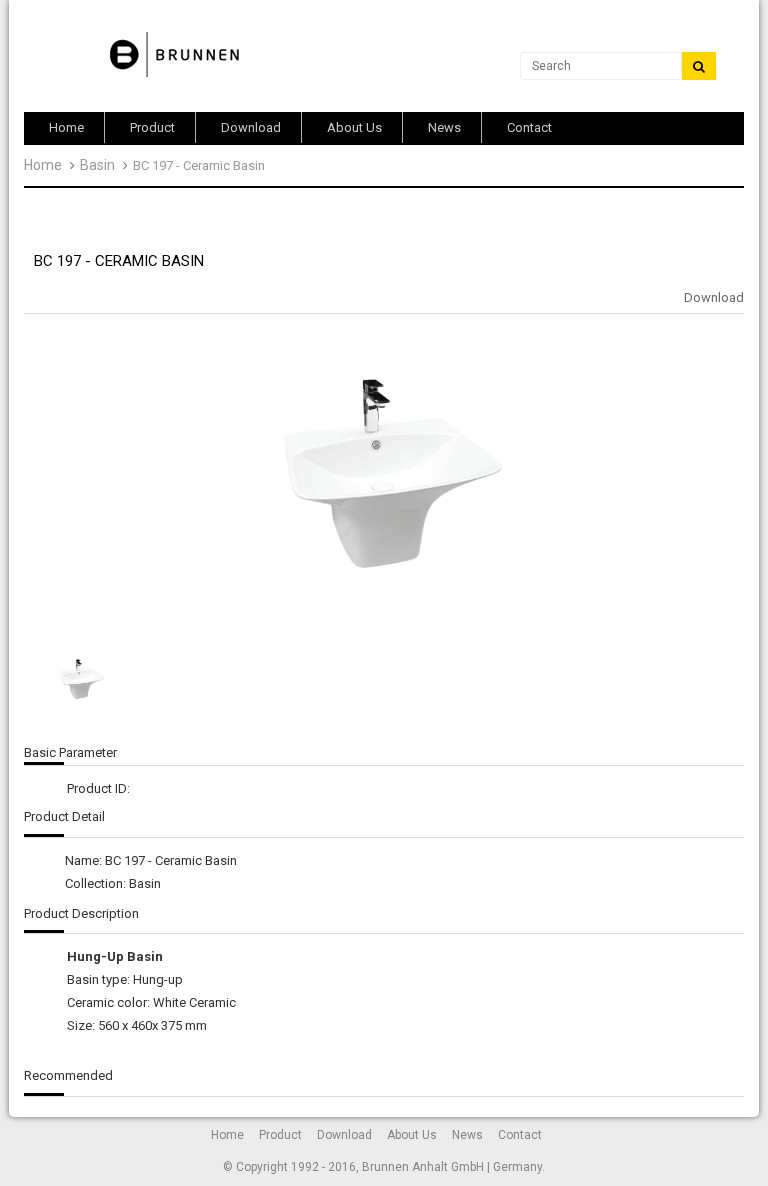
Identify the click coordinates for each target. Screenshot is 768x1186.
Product (280, 1135)
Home (43, 165)
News (467, 1135)
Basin (97, 165)
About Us (412, 1135)
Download (714, 297)
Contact (520, 1135)
